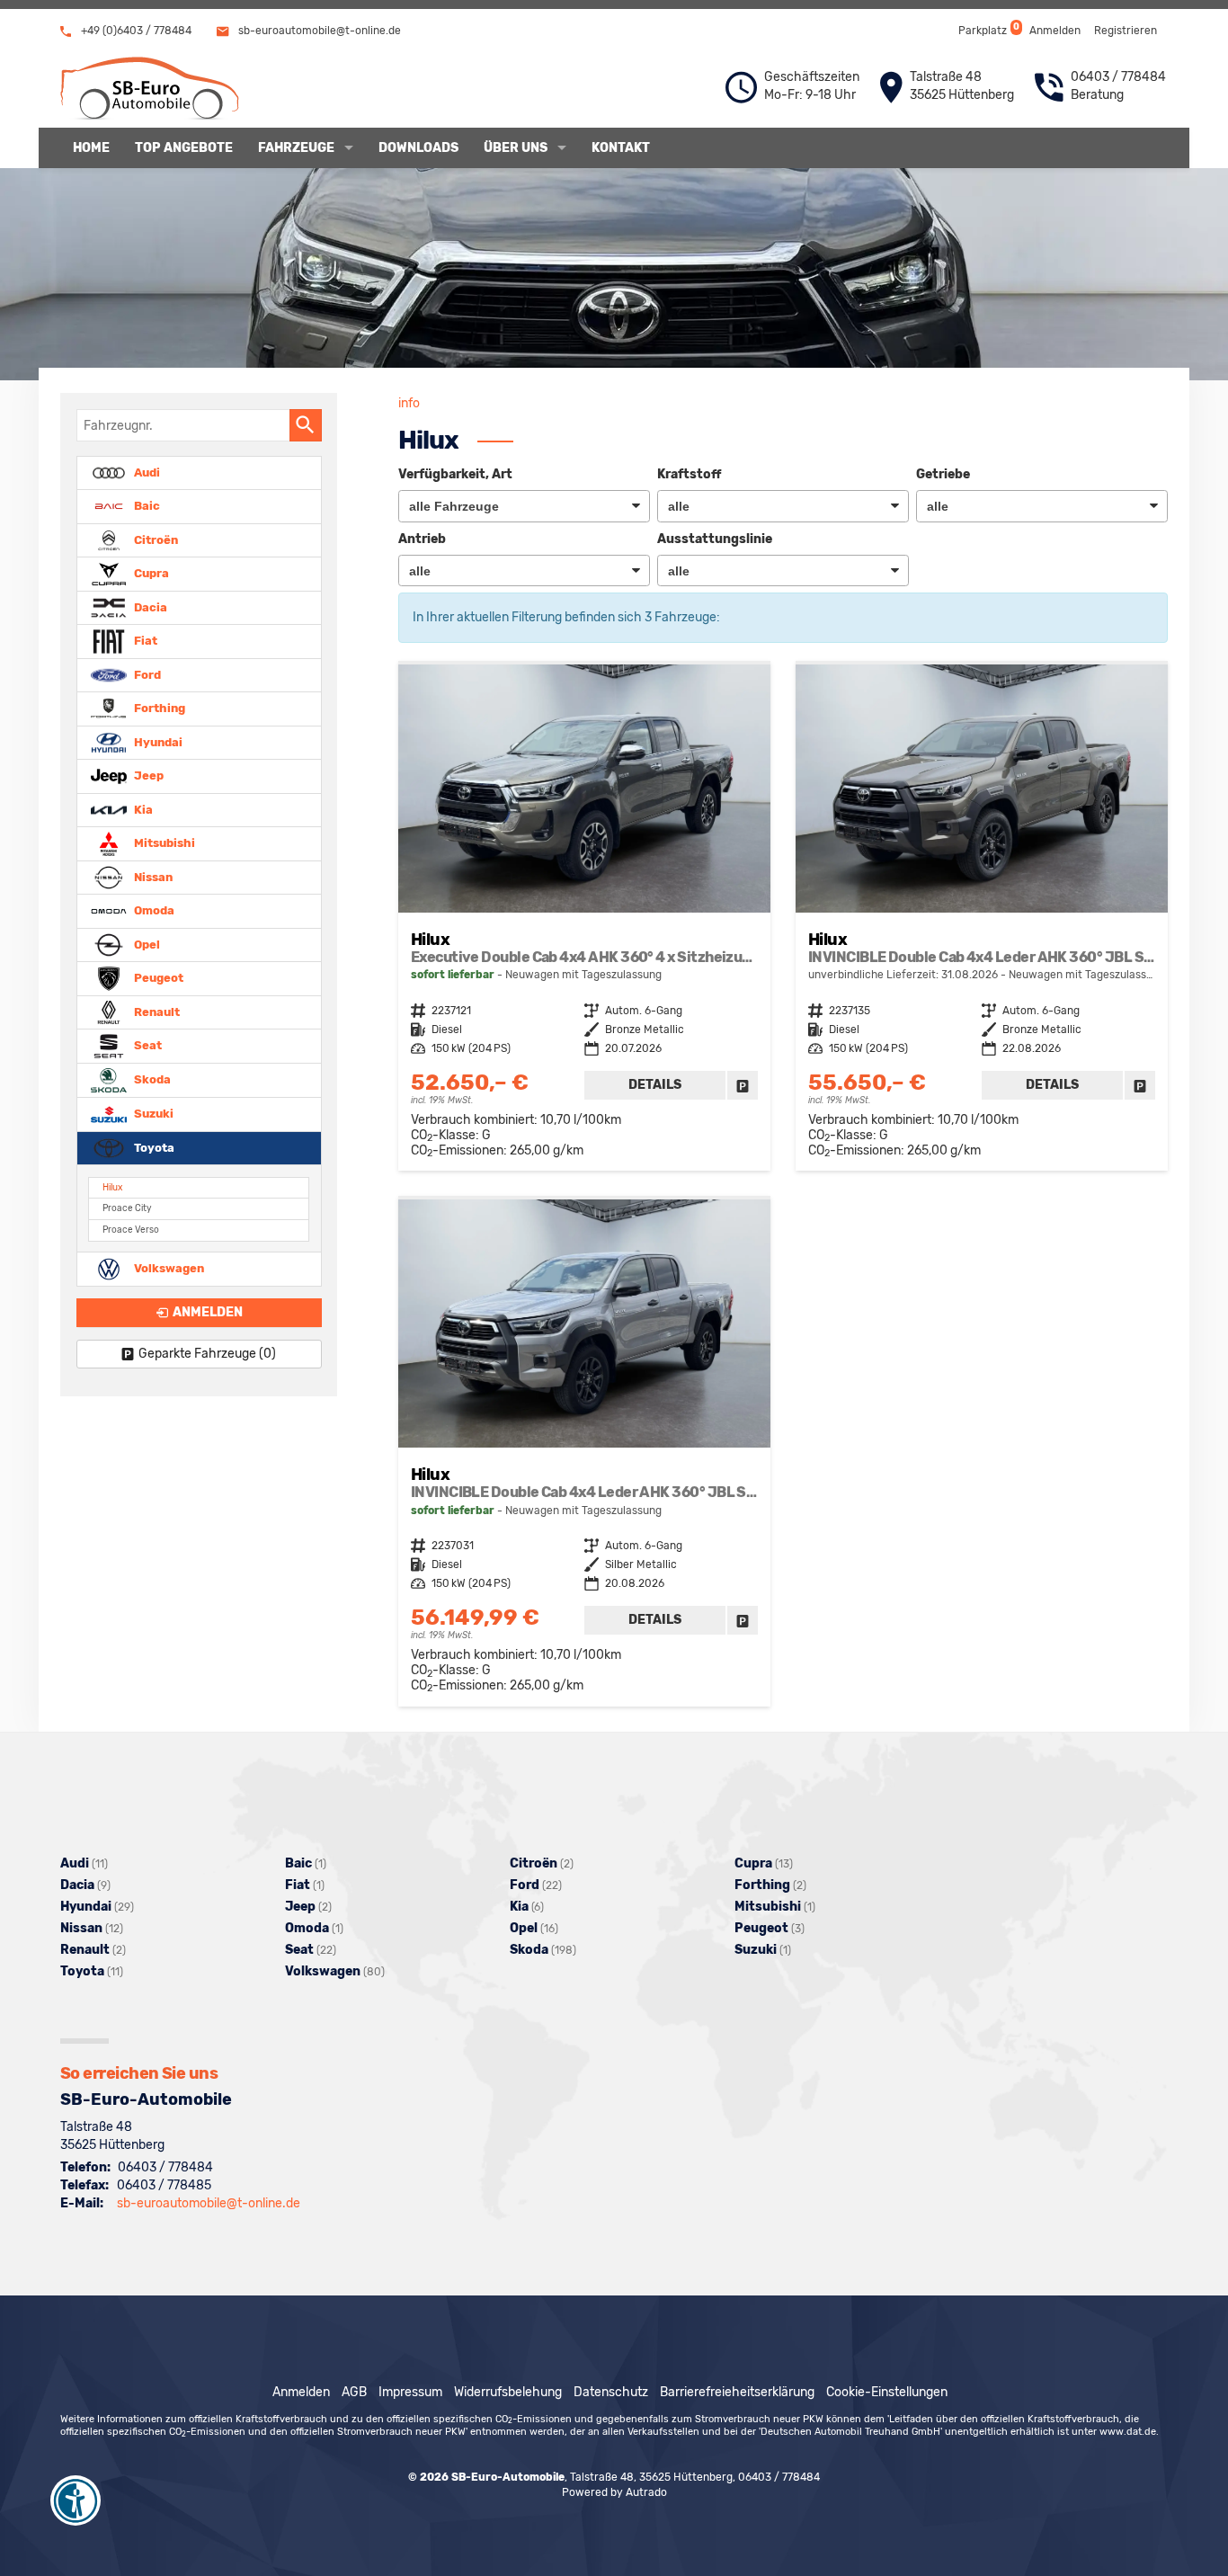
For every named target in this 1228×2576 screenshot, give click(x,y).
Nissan (152, 876)
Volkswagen (168, 1268)
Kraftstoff (689, 474)
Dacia (149, 606)
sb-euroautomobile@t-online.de (318, 31)
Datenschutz (611, 2392)
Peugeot (157, 978)
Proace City (127, 1208)
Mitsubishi (163, 843)
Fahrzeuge (296, 148)
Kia (142, 809)
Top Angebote (184, 148)
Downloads (418, 148)
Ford (146, 674)
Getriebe (943, 474)
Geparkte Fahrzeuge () (207, 1354)
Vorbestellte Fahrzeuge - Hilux (982, 918)
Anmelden (1055, 31)
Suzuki (152, 1114)
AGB (354, 2392)
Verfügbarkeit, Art (455, 474)
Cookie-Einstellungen (887, 2392)
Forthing (158, 708)
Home (91, 148)
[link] (743, 1085)
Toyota (153, 1147)
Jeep (147, 775)
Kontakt (621, 148)
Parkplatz (988, 29)
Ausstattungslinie (715, 539)
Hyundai (157, 741)
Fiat (144, 641)
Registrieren (1126, 31)
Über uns (516, 148)
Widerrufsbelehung (508, 2392)
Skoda (151, 1079)
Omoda (153, 910)
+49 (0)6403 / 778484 (135, 31)
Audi (146, 472)
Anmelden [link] (208, 1312)
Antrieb (422, 539)
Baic (146, 506)
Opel (146, 944)
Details (655, 1085)
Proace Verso (131, 1230)
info (409, 403)
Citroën (155, 539)
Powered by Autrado (614, 2492)
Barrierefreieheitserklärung (737, 2392)
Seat (147, 1045)
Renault (156, 1011)
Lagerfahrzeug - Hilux (584, 918)
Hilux (112, 1187)
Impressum (410, 2392)
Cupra (150, 573)
